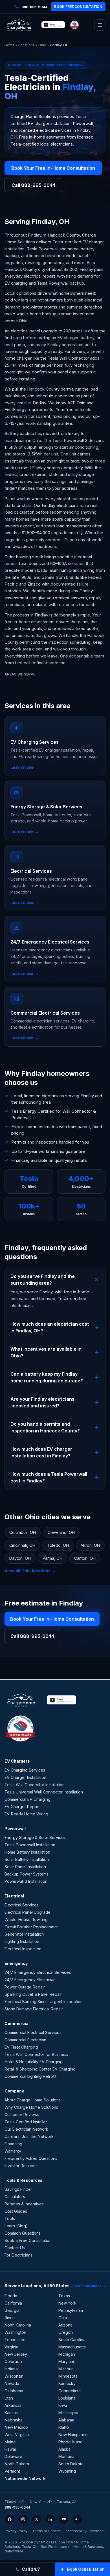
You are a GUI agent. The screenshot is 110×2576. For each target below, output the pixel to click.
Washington (15, 2332)
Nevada (12, 2383)
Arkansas (13, 2405)
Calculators (15, 2197)
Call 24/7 (31, 2569)
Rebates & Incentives (24, 2204)
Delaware (13, 2456)
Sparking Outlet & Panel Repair (33, 1994)
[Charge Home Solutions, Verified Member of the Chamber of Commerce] (74, 25)
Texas (64, 2296)
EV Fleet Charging (21, 2047)
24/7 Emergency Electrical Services (38, 1972)
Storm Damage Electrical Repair (34, 2009)
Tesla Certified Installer (26, 2122)
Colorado (13, 2361)
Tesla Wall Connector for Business (36, 2054)
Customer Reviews (22, 2114)
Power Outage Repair (25, 1987)
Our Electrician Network (26, 2129)
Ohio (42, 45)
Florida (11, 2296)
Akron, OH (90, 1545)
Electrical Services (22, 1905)
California (13, 2303)
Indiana (11, 2369)
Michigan (67, 2354)
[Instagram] (23, 2519)
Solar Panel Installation (25, 1867)
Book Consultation (86, 2569)
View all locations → (89, 2286)
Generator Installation (24, 1934)
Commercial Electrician (25, 2040)
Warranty (13, 2151)
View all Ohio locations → (30, 1571)
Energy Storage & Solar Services (35, 1837)
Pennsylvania (71, 2310)
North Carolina (18, 2325)
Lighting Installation (22, 1941)
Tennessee (15, 2340)
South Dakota (71, 2464)
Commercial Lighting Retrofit (30, 2076)
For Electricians (18, 2255)
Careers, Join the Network (29, 2136)
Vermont (12, 2471)
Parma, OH (52, 1558)
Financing (13, 2144)
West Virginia (17, 2435)
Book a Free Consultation (28, 2240)
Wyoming (67, 2471)
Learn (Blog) (16, 2226)
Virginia (11, 2347)
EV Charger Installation (25, 1777)
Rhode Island (71, 2442)
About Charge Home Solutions (33, 2100)
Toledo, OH (58, 1545)
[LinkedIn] (50, 2519)
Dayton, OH (20, 1558)
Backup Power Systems (27, 1874)
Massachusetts (72, 2347)
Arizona (65, 2325)
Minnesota (68, 2376)
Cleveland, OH (61, 1532)
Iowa (63, 2405)
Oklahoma (14, 2391)
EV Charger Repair (22, 1807)
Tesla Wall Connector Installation (35, 1785)
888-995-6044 (17, 2507)
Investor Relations (21, 2166)
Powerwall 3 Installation (26, 1881)
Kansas (11, 2413)
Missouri (66, 2369)
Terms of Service (47, 2531)
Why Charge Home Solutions (31, 2107)
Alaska (64, 2449)
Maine (10, 2442)
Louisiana (67, 2398)
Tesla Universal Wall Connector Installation (44, 1792)
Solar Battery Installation (27, 1859)
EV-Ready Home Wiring (26, 1814)
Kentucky (67, 2383)
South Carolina (72, 2340)
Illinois (10, 2318)
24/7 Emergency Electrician (30, 1980)
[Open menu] (100, 25)
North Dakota (17, 2464)
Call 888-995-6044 (33, 185)
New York (67, 2303)
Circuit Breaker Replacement (31, 1927)
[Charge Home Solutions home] (19, 25)
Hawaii (11, 2449)
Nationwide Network (25, 2478)
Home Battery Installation (27, 1852)
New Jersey (16, 2354)
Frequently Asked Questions (31, 2158)
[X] (37, 2519)
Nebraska (14, 2420)
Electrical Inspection (23, 1949)
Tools (10, 2218)
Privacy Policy (16, 2531)
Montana (66, 2456)
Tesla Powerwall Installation (30, 1845)
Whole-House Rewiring (26, 1919)
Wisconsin (14, 2376)
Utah (9, 2398)
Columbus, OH (23, 1532)
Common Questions (23, 2233)
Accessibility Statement (85, 2531)
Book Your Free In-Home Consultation (53, 168)
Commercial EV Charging (27, 1799)
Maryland (67, 2361)
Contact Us (15, 2248)
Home (10, 45)
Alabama (66, 2420)
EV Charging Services (25, 1770)
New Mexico (16, 2427)
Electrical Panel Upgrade (27, 1912)
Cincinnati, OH (22, 1545)
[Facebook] (10, 2519)
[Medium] (77, 2519)
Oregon (66, 2332)
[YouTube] (64, 2519)
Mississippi (68, 2413)
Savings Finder (18, 2189)
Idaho (64, 2427)
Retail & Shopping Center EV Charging (40, 2069)
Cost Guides (16, 2211)
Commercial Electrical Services (33, 2032)
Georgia (12, 2310)
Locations (27, 45)
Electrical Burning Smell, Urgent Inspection (44, 2002)
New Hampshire (73, 2435)
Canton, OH (85, 1558)
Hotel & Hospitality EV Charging (34, 2062)
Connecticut (70, 2391)
